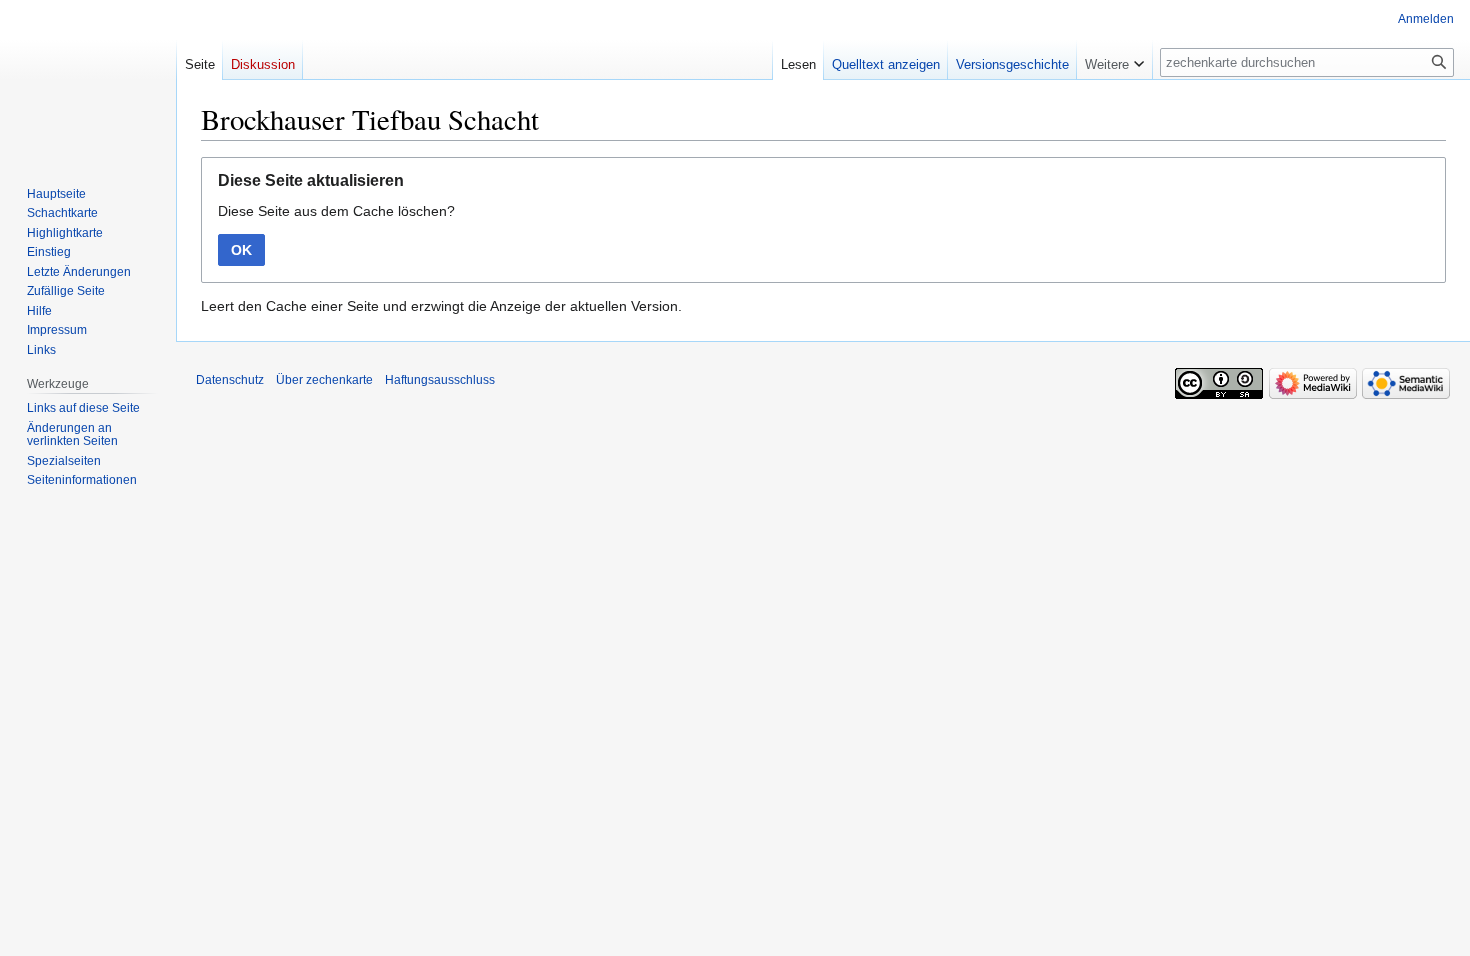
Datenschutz (230, 380)
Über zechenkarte (324, 380)
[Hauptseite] (88, 80)
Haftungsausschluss (440, 380)
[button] (1114, 60)
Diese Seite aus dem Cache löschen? (336, 211)
